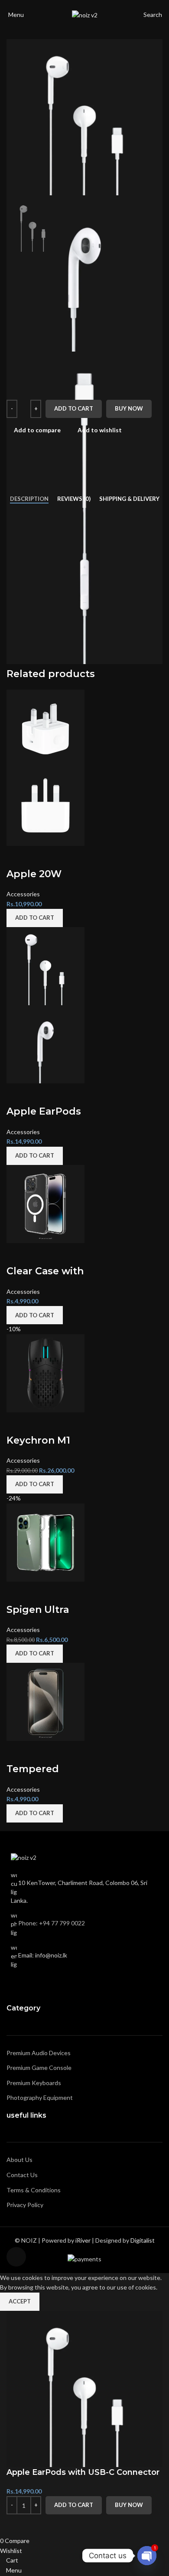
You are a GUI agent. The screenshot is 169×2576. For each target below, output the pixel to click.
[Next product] (157, 266)
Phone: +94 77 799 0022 (52, 1923)
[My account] (164, 15)
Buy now (129, 408)
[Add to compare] (17, 2525)
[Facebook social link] (16, 1984)
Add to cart (74, 408)
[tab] (29, 499)
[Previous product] (136, 266)
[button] (9, 1136)
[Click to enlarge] (16, 2257)
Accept (20, 2301)
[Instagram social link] (27, 1984)
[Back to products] (147, 266)
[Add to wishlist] (40, 2525)
